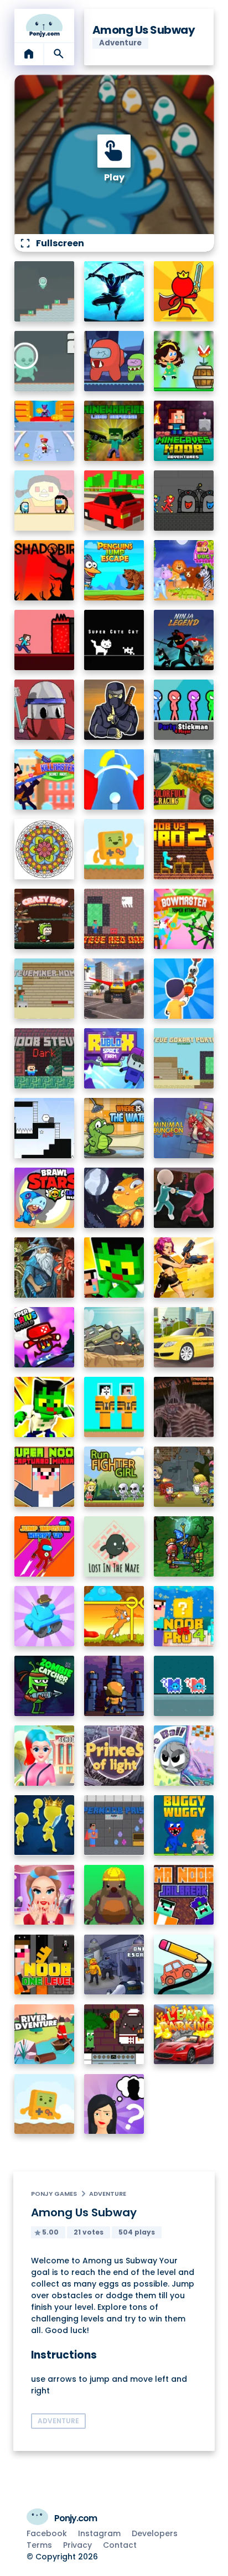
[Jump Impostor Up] (45, 1546)
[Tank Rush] (45, 1616)
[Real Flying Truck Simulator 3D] (114, 989)
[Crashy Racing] (114, 501)
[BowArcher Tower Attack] (184, 919)
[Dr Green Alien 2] (45, 361)
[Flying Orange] (114, 1198)
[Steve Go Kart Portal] (184, 1058)
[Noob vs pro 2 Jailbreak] (184, 849)
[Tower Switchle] (114, 779)
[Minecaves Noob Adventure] (184, 431)
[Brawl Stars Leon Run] (45, 1198)
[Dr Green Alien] (45, 291)
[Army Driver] (114, 1337)
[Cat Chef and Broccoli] (114, 2035)
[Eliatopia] (184, 1546)
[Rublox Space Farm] (114, 1058)
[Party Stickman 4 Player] (184, 710)
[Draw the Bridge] (184, 1965)
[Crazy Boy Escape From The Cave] (45, 919)
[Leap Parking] (184, 2035)
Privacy (77, 2545)
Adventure (108, 2194)
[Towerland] (114, 1686)
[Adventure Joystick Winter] (45, 2104)
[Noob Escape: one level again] (45, 1965)
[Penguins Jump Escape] (114, 570)
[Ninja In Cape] (114, 710)
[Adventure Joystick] (114, 849)
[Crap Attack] (45, 710)
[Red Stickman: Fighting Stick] (184, 291)
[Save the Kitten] (114, 1616)
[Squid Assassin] (184, 1198)
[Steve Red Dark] (114, 919)
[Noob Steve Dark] (45, 1058)
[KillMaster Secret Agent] (45, 779)
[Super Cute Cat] (114, 640)
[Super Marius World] (45, 1337)
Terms (39, 2545)
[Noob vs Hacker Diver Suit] (114, 1407)
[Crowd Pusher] (45, 1825)
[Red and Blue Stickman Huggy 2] (184, 501)
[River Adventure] (45, 2035)
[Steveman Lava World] (45, 640)
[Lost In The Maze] (114, 1546)
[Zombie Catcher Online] (45, 1686)
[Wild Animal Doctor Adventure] (184, 570)
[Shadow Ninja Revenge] (114, 291)
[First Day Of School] (45, 1756)
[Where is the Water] (114, 1128)
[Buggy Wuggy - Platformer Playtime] (184, 1825)
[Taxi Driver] (184, 1337)
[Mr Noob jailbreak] (184, 1895)
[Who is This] (114, 2104)
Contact (120, 2545)
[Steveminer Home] (45, 989)
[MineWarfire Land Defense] (114, 431)
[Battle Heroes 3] (45, 1268)
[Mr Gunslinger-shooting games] (184, 1268)
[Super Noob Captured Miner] (45, 1477)
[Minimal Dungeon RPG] (184, 1128)
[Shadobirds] (45, 570)
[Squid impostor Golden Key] (45, 501)
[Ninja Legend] (184, 640)
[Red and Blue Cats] (184, 1686)
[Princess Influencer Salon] (45, 1895)
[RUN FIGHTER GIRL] (114, 1477)
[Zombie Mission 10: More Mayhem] (184, 1477)
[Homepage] (45, 25)
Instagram (99, 2533)
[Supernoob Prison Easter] (114, 1825)
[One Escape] (114, 1965)
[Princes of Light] (114, 1756)
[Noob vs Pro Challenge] (114, 1268)
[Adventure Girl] (184, 361)
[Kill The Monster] (45, 431)
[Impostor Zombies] (114, 361)
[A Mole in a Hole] (114, 1895)
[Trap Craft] (45, 1407)
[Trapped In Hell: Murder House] (184, 1407)
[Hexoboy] (45, 1128)
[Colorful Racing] (184, 779)
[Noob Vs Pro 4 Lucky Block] (184, 1616)
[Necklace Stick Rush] (184, 989)
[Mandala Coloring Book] (45, 849)
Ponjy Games (54, 2194)
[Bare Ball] (184, 1756)
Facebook (47, 2533)
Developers (155, 2533)
